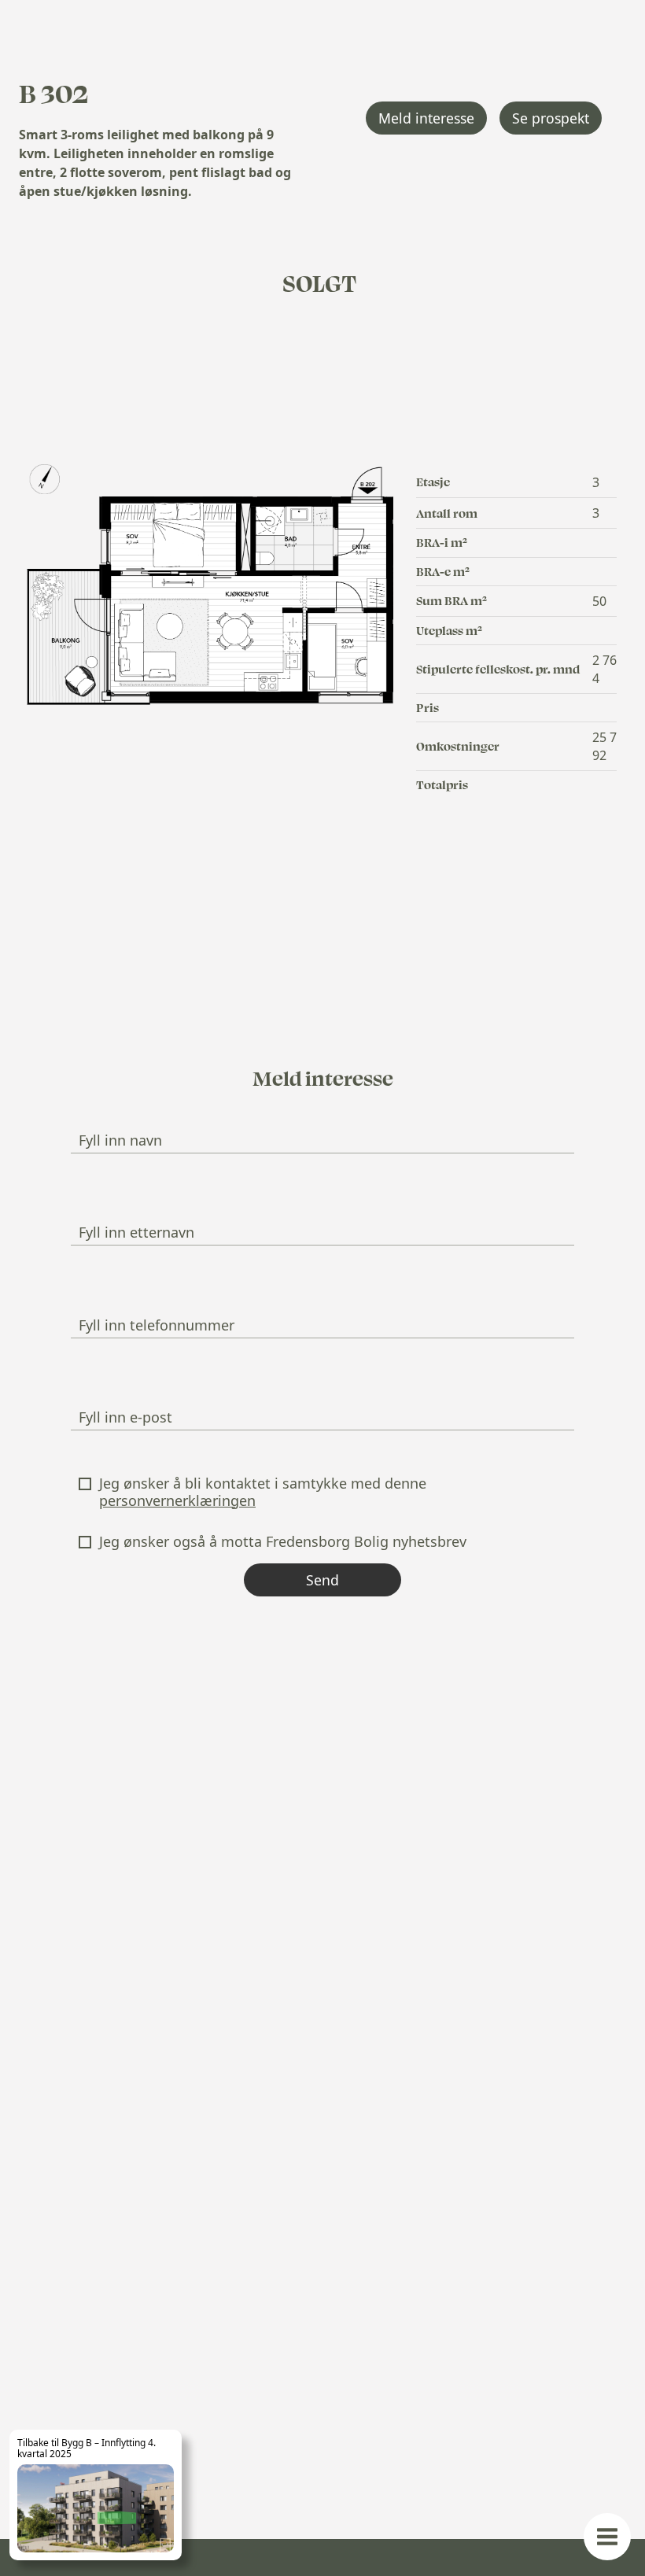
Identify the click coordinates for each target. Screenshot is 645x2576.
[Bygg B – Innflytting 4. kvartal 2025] (96, 2495)
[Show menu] (607, 2537)
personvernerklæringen (177, 1500)
